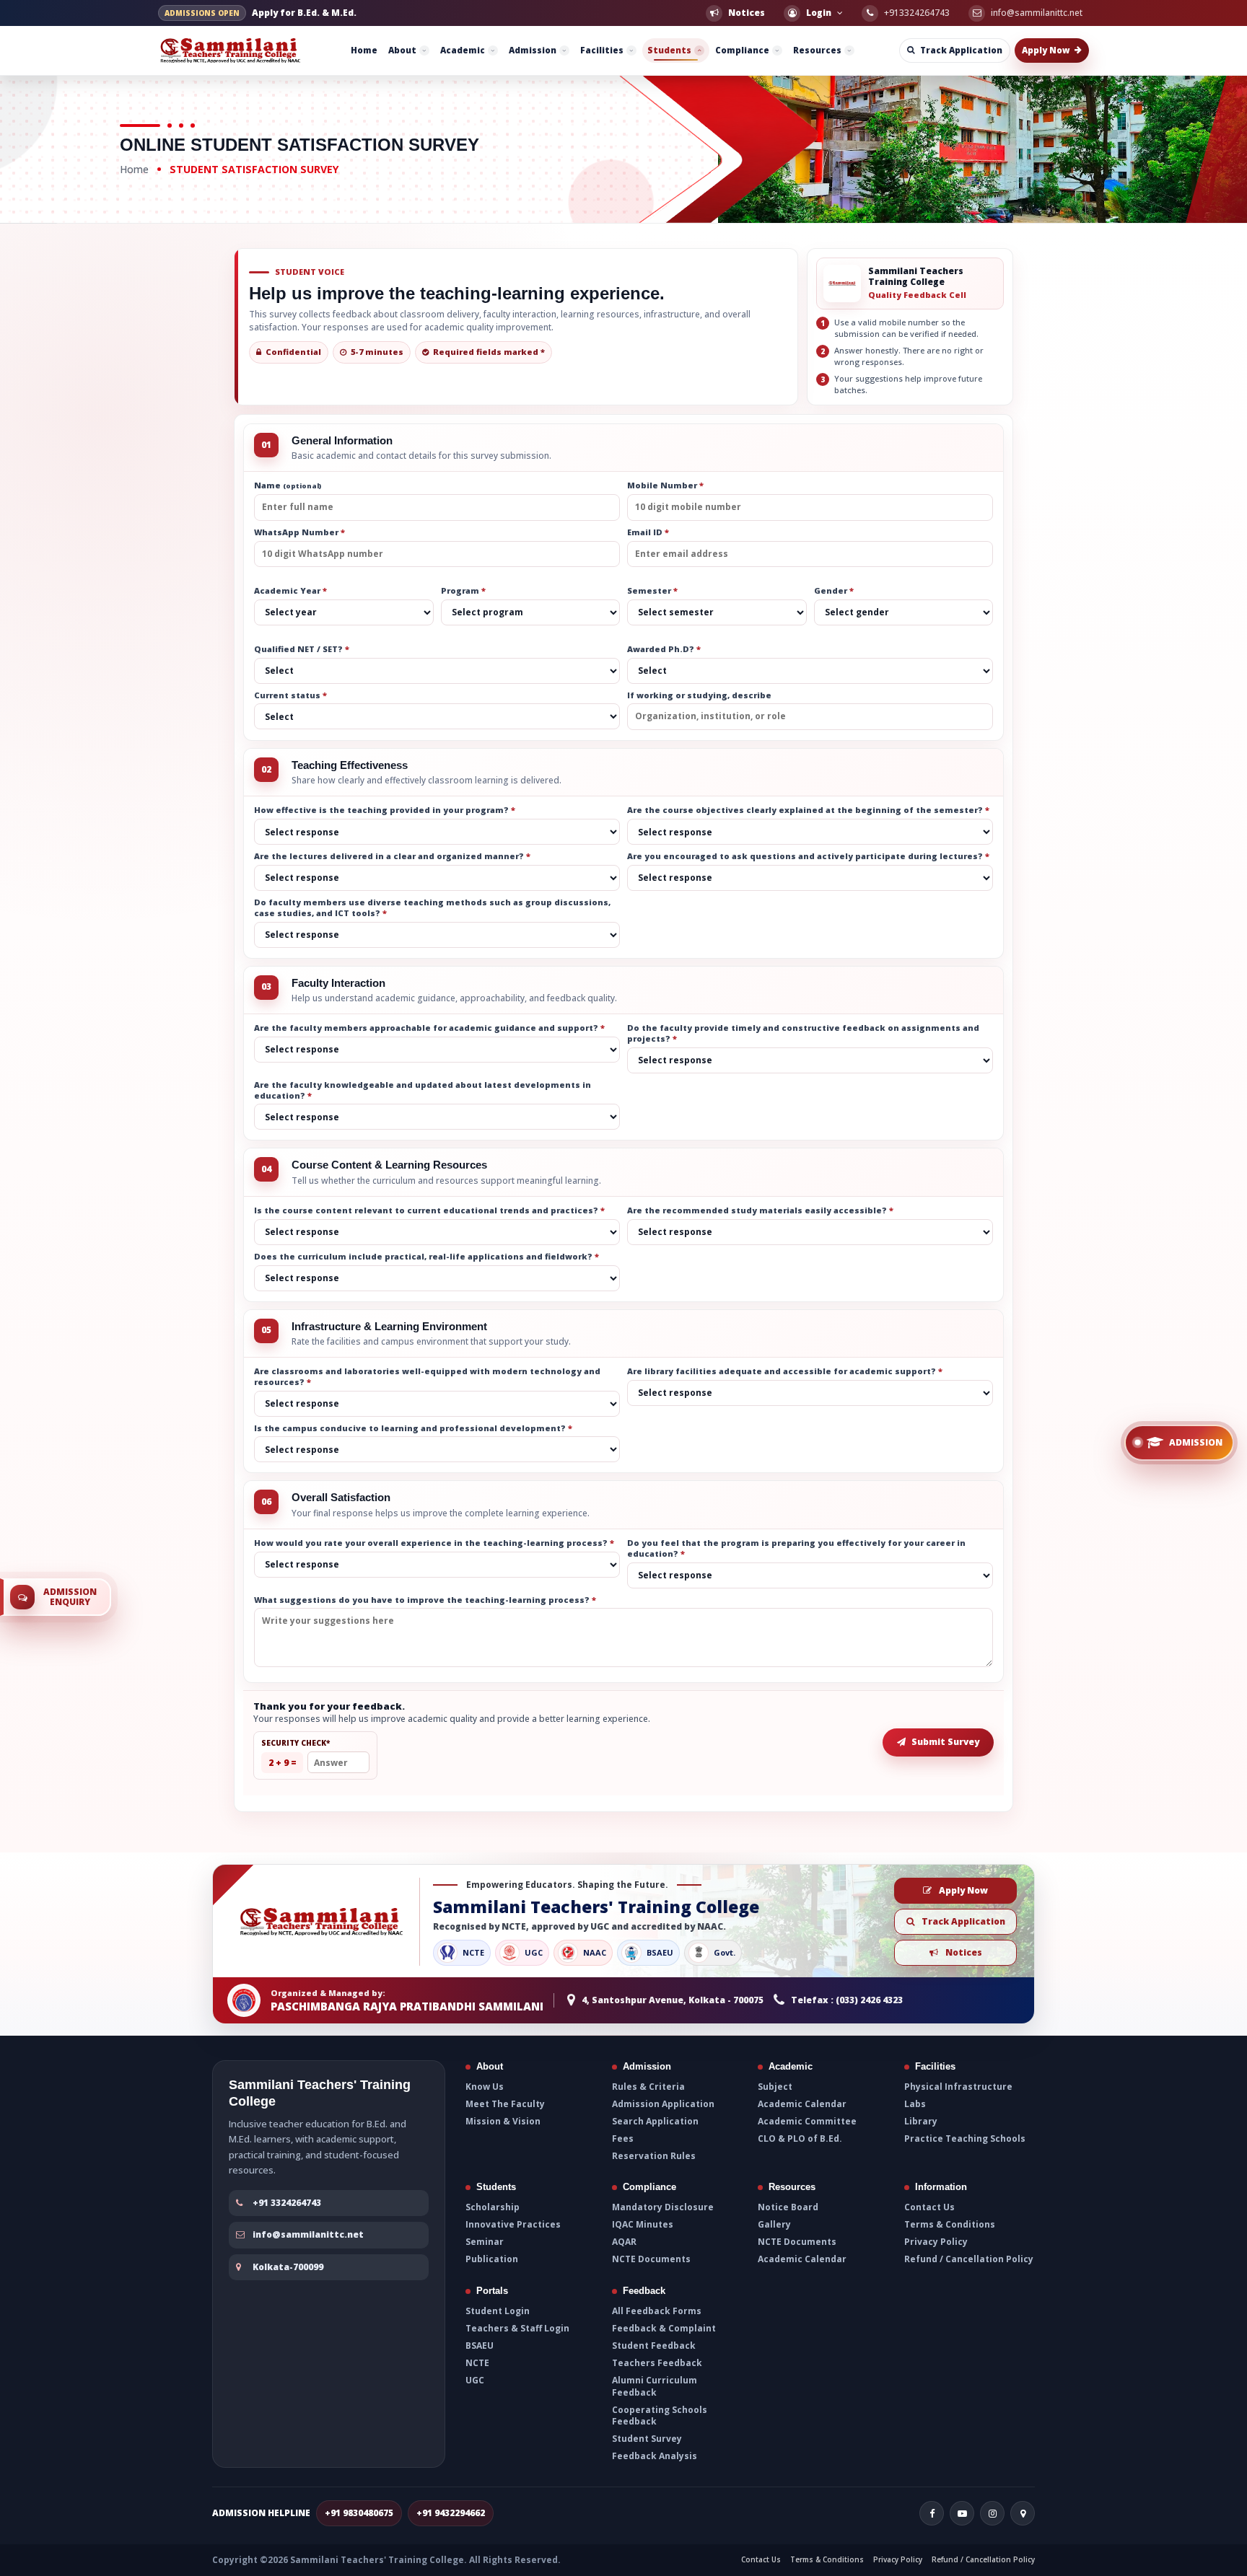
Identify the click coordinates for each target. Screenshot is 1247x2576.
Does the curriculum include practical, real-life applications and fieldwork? (426, 1256)
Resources (817, 50)
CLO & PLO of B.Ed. (800, 2139)
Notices (964, 1952)
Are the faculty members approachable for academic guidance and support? (429, 1028)
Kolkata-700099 (288, 2266)
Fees (623, 2139)
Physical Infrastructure (958, 2086)
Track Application (963, 1921)
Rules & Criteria (648, 2086)
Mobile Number (665, 485)
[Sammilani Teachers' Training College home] (232, 50)
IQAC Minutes (643, 2225)
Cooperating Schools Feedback (660, 2415)
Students (669, 50)
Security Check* (296, 1742)
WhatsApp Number (299, 532)
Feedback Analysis (655, 2456)
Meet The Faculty (505, 2104)
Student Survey (647, 2439)
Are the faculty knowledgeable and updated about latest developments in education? (423, 1090)
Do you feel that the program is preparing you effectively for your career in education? (796, 1548)
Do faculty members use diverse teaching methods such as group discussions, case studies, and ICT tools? (432, 908)
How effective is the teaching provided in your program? (385, 810)
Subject (775, 2086)
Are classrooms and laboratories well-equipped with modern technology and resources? (427, 1377)
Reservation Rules (654, 2156)
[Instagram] (992, 2513)
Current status (290, 695)
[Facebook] (932, 2513)
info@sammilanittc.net (308, 2234)
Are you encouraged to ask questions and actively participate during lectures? (808, 856)
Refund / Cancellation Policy (969, 2260)
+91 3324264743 (287, 2203)
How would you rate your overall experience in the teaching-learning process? (434, 1543)
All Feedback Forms (657, 2311)
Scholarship (493, 2207)
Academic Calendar (802, 2104)
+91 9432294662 (451, 2513)
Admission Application (663, 2104)
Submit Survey (945, 1742)
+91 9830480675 (359, 2513)
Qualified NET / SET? (302, 649)
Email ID (648, 532)
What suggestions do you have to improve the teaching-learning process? (425, 1599)
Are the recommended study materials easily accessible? (760, 1210)
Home (364, 50)
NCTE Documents (651, 2260)
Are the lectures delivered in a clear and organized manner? (392, 856)
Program (463, 591)
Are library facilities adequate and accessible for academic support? (785, 1371)
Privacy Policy (936, 2242)
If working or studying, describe (699, 695)
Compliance (742, 50)
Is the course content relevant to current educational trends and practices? (429, 1210)
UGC (475, 2381)
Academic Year (290, 591)
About (402, 50)
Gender (834, 591)
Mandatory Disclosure (663, 2207)
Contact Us (929, 2207)
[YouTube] (962, 2513)
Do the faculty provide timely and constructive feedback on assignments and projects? (803, 1033)
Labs (915, 2104)
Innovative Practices (513, 2225)
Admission (533, 50)
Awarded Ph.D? (664, 649)
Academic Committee (807, 2122)
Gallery (774, 2225)
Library (921, 2122)
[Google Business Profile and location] (1023, 2513)
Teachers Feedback (657, 2363)
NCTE (477, 2363)
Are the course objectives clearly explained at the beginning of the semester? (808, 810)
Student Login (498, 2311)
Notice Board (788, 2207)
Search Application (655, 2122)
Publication (492, 2260)
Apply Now (963, 1890)
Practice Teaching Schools (965, 2139)
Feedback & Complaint (664, 2328)
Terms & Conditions (950, 2225)
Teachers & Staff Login (517, 2328)
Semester (652, 591)
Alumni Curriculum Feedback (655, 2386)
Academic (463, 50)
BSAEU (480, 2346)
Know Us (485, 2086)
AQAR (624, 2242)
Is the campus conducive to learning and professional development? (413, 1428)
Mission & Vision (503, 2122)
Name (288, 485)
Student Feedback (654, 2346)
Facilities (602, 50)
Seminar (485, 2242)
